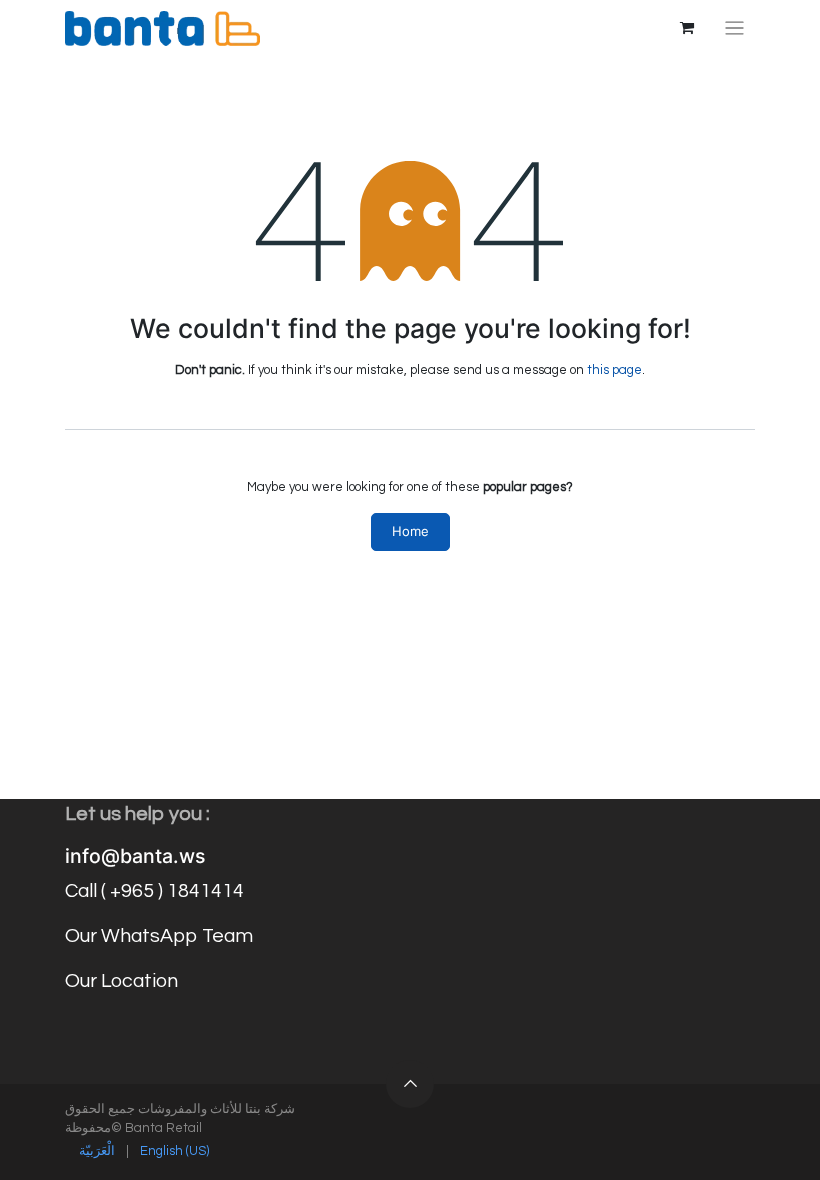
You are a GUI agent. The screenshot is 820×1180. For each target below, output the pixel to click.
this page (614, 370)
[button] (410, 1084)
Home (410, 531)
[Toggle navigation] (734, 28)
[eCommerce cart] (687, 28)
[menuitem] (97, 1152)
